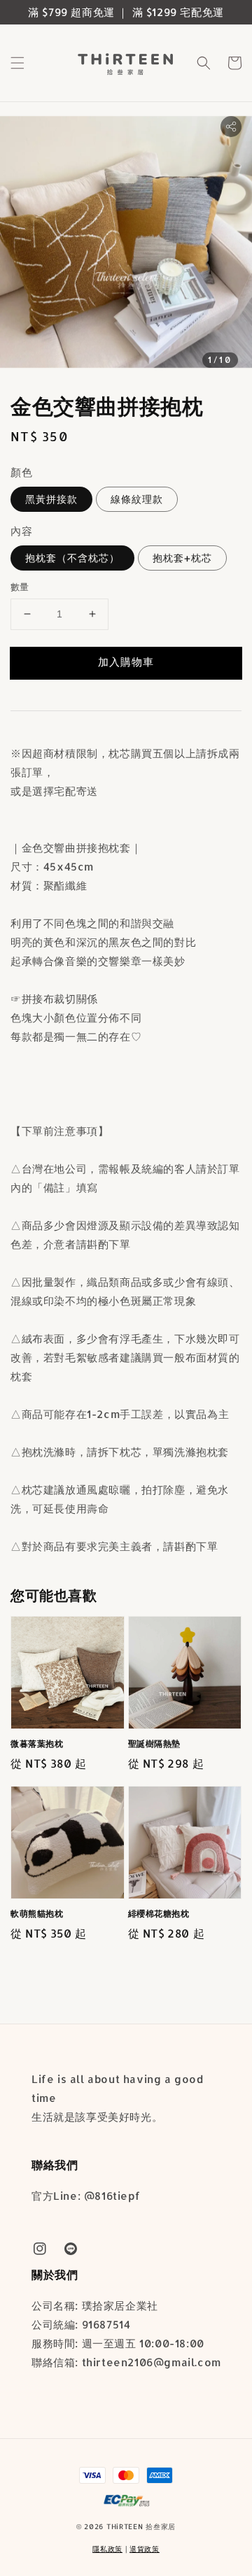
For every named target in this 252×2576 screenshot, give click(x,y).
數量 (20, 587)
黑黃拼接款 (51, 499)
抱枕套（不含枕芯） (72, 558)
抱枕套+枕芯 (182, 558)
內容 (21, 531)
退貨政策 (145, 2549)
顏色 (21, 472)
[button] (17, 63)
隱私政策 (107, 2549)
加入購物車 (126, 662)
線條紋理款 (137, 499)
